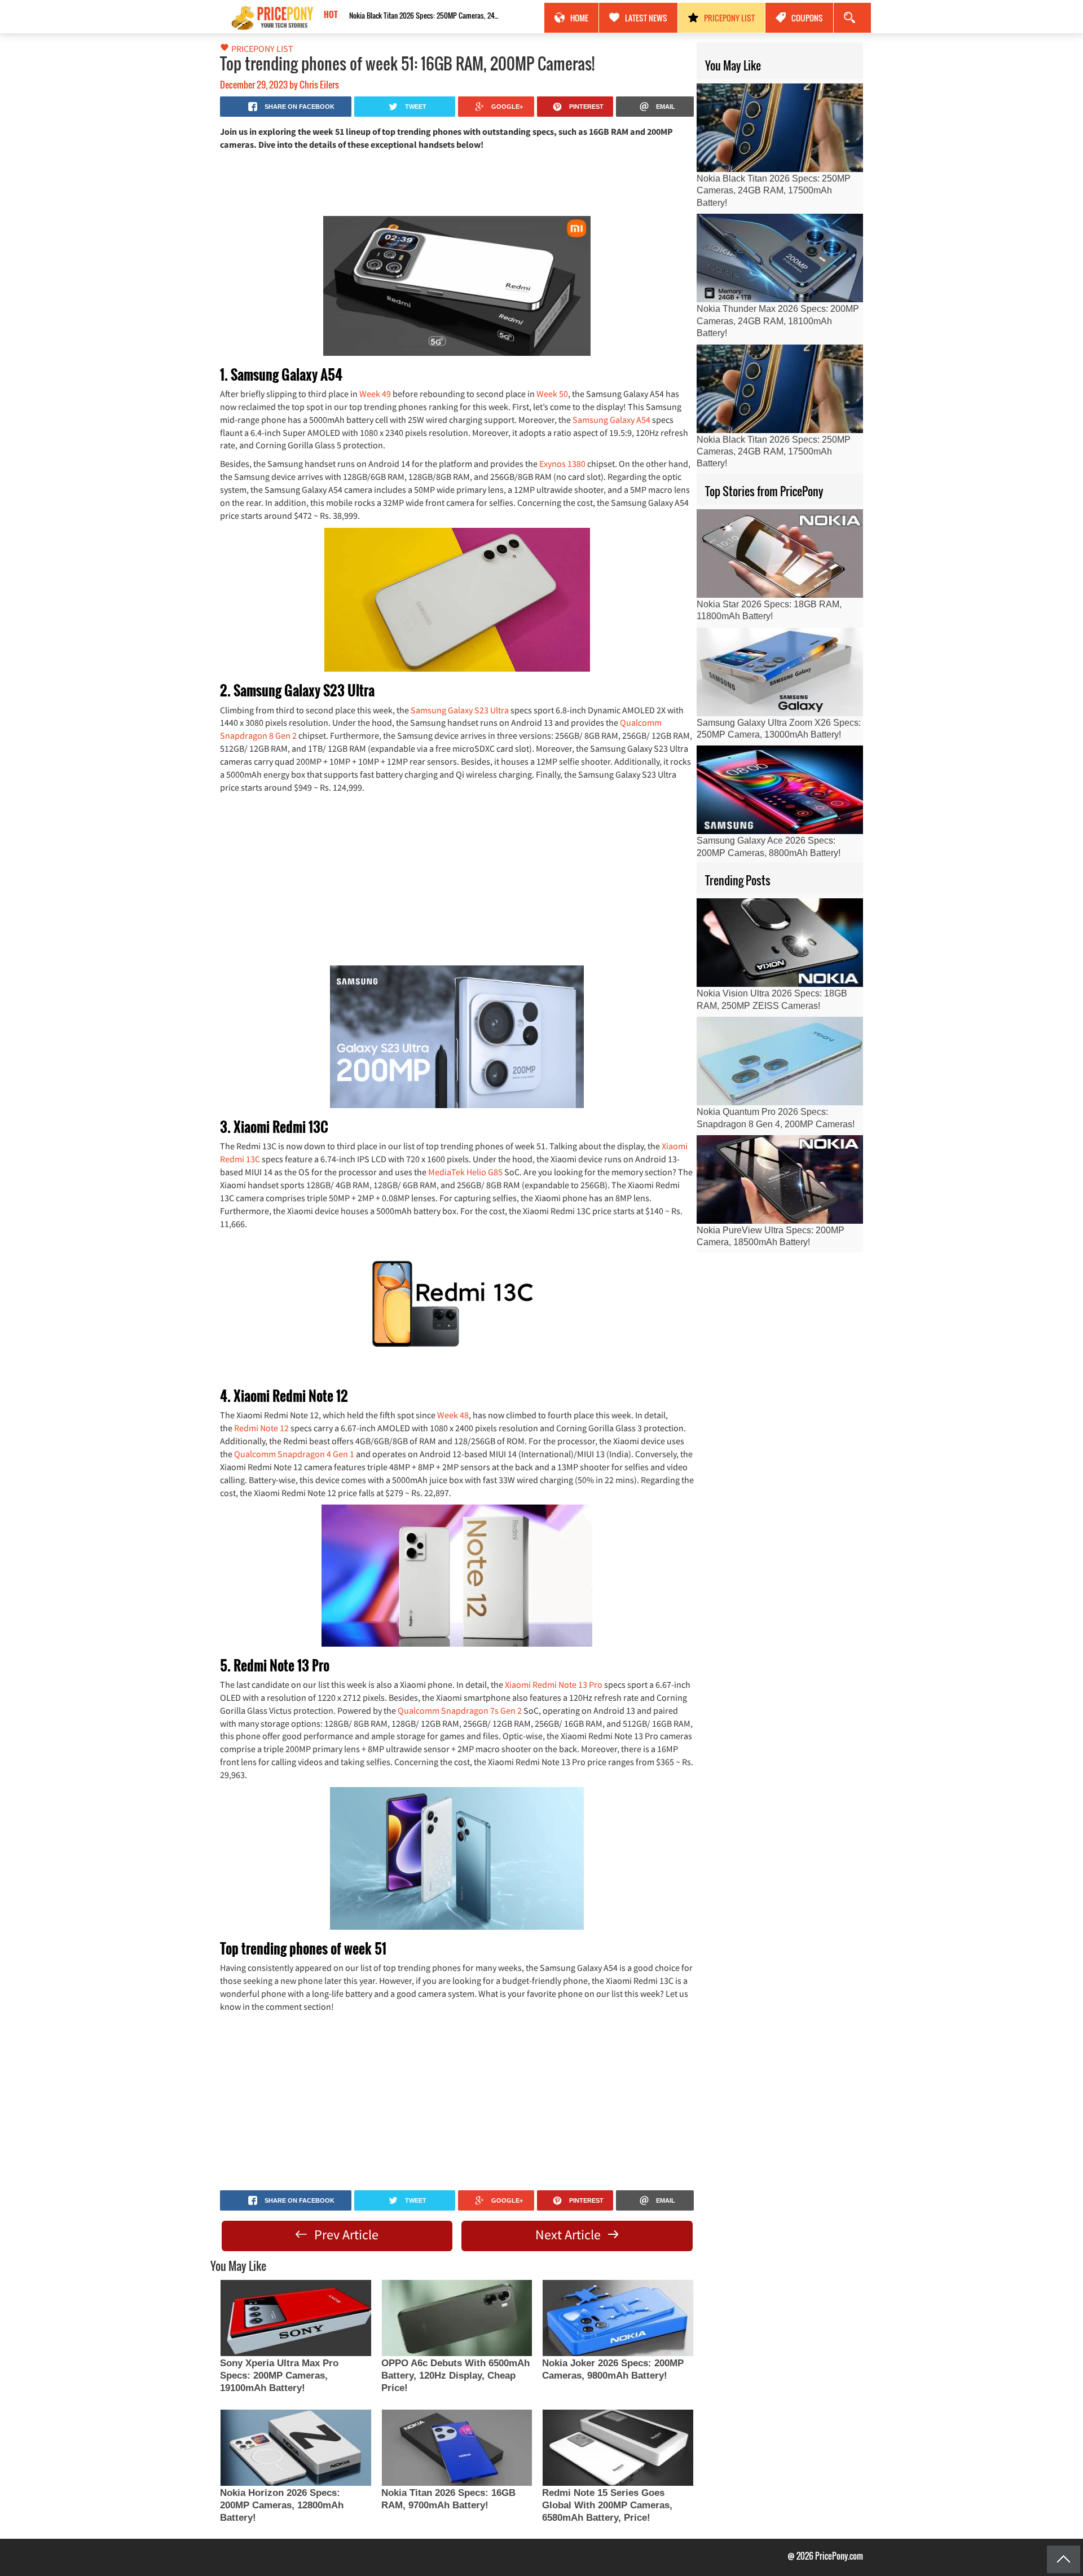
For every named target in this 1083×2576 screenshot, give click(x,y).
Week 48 (453, 1415)
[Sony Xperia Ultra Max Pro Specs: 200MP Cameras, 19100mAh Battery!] (296, 2318)
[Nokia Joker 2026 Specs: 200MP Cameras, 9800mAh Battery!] (618, 2318)
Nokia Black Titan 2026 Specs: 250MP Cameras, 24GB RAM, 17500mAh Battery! (422, 15)
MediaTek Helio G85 (465, 1172)
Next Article (569, 2235)
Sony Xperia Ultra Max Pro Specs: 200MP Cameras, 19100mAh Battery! (279, 2376)
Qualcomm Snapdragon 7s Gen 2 (460, 1710)
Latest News (646, 18)
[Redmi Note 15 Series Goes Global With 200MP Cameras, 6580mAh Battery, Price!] (618, 2448)
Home (579, 18)
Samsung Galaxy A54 (611, 420)
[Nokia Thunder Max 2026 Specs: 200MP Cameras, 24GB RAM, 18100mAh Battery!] (780, 258)
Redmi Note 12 (261, 1428)
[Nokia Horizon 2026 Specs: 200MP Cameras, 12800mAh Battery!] (296, 2448)
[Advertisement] (457, 182)
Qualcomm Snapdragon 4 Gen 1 (294, 1454)
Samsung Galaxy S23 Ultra (460, 710)
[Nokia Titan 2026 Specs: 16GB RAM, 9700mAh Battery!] (457, 2448)
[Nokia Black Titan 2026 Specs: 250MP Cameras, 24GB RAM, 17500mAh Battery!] (780, 128)
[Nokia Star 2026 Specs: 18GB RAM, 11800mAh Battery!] (780, 553)
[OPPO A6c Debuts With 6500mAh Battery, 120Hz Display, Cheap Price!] (457, 2318)
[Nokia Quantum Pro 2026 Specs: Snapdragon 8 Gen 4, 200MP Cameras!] (780, 1061)
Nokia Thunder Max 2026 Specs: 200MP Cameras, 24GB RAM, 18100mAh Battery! (778, 321)
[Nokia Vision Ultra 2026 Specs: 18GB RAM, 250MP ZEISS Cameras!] (780, 943)
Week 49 (375, 394)
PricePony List (729, 18)
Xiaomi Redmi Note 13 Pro (554, 1684)
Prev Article (345, 2235)
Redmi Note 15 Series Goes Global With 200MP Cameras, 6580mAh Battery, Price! (607, 2505)
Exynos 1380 (562, 464)
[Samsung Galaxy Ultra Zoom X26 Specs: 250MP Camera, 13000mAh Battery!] (780, 672)
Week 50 (552, 394)
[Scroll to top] (1064, 2559)
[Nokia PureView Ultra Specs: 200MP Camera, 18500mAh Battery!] (780, 1179)
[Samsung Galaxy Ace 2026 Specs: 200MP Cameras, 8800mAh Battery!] (780, 790)
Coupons (807, 18)
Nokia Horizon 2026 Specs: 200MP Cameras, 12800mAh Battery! (282, 2505)
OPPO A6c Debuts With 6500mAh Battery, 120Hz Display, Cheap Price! (455, 2376)
